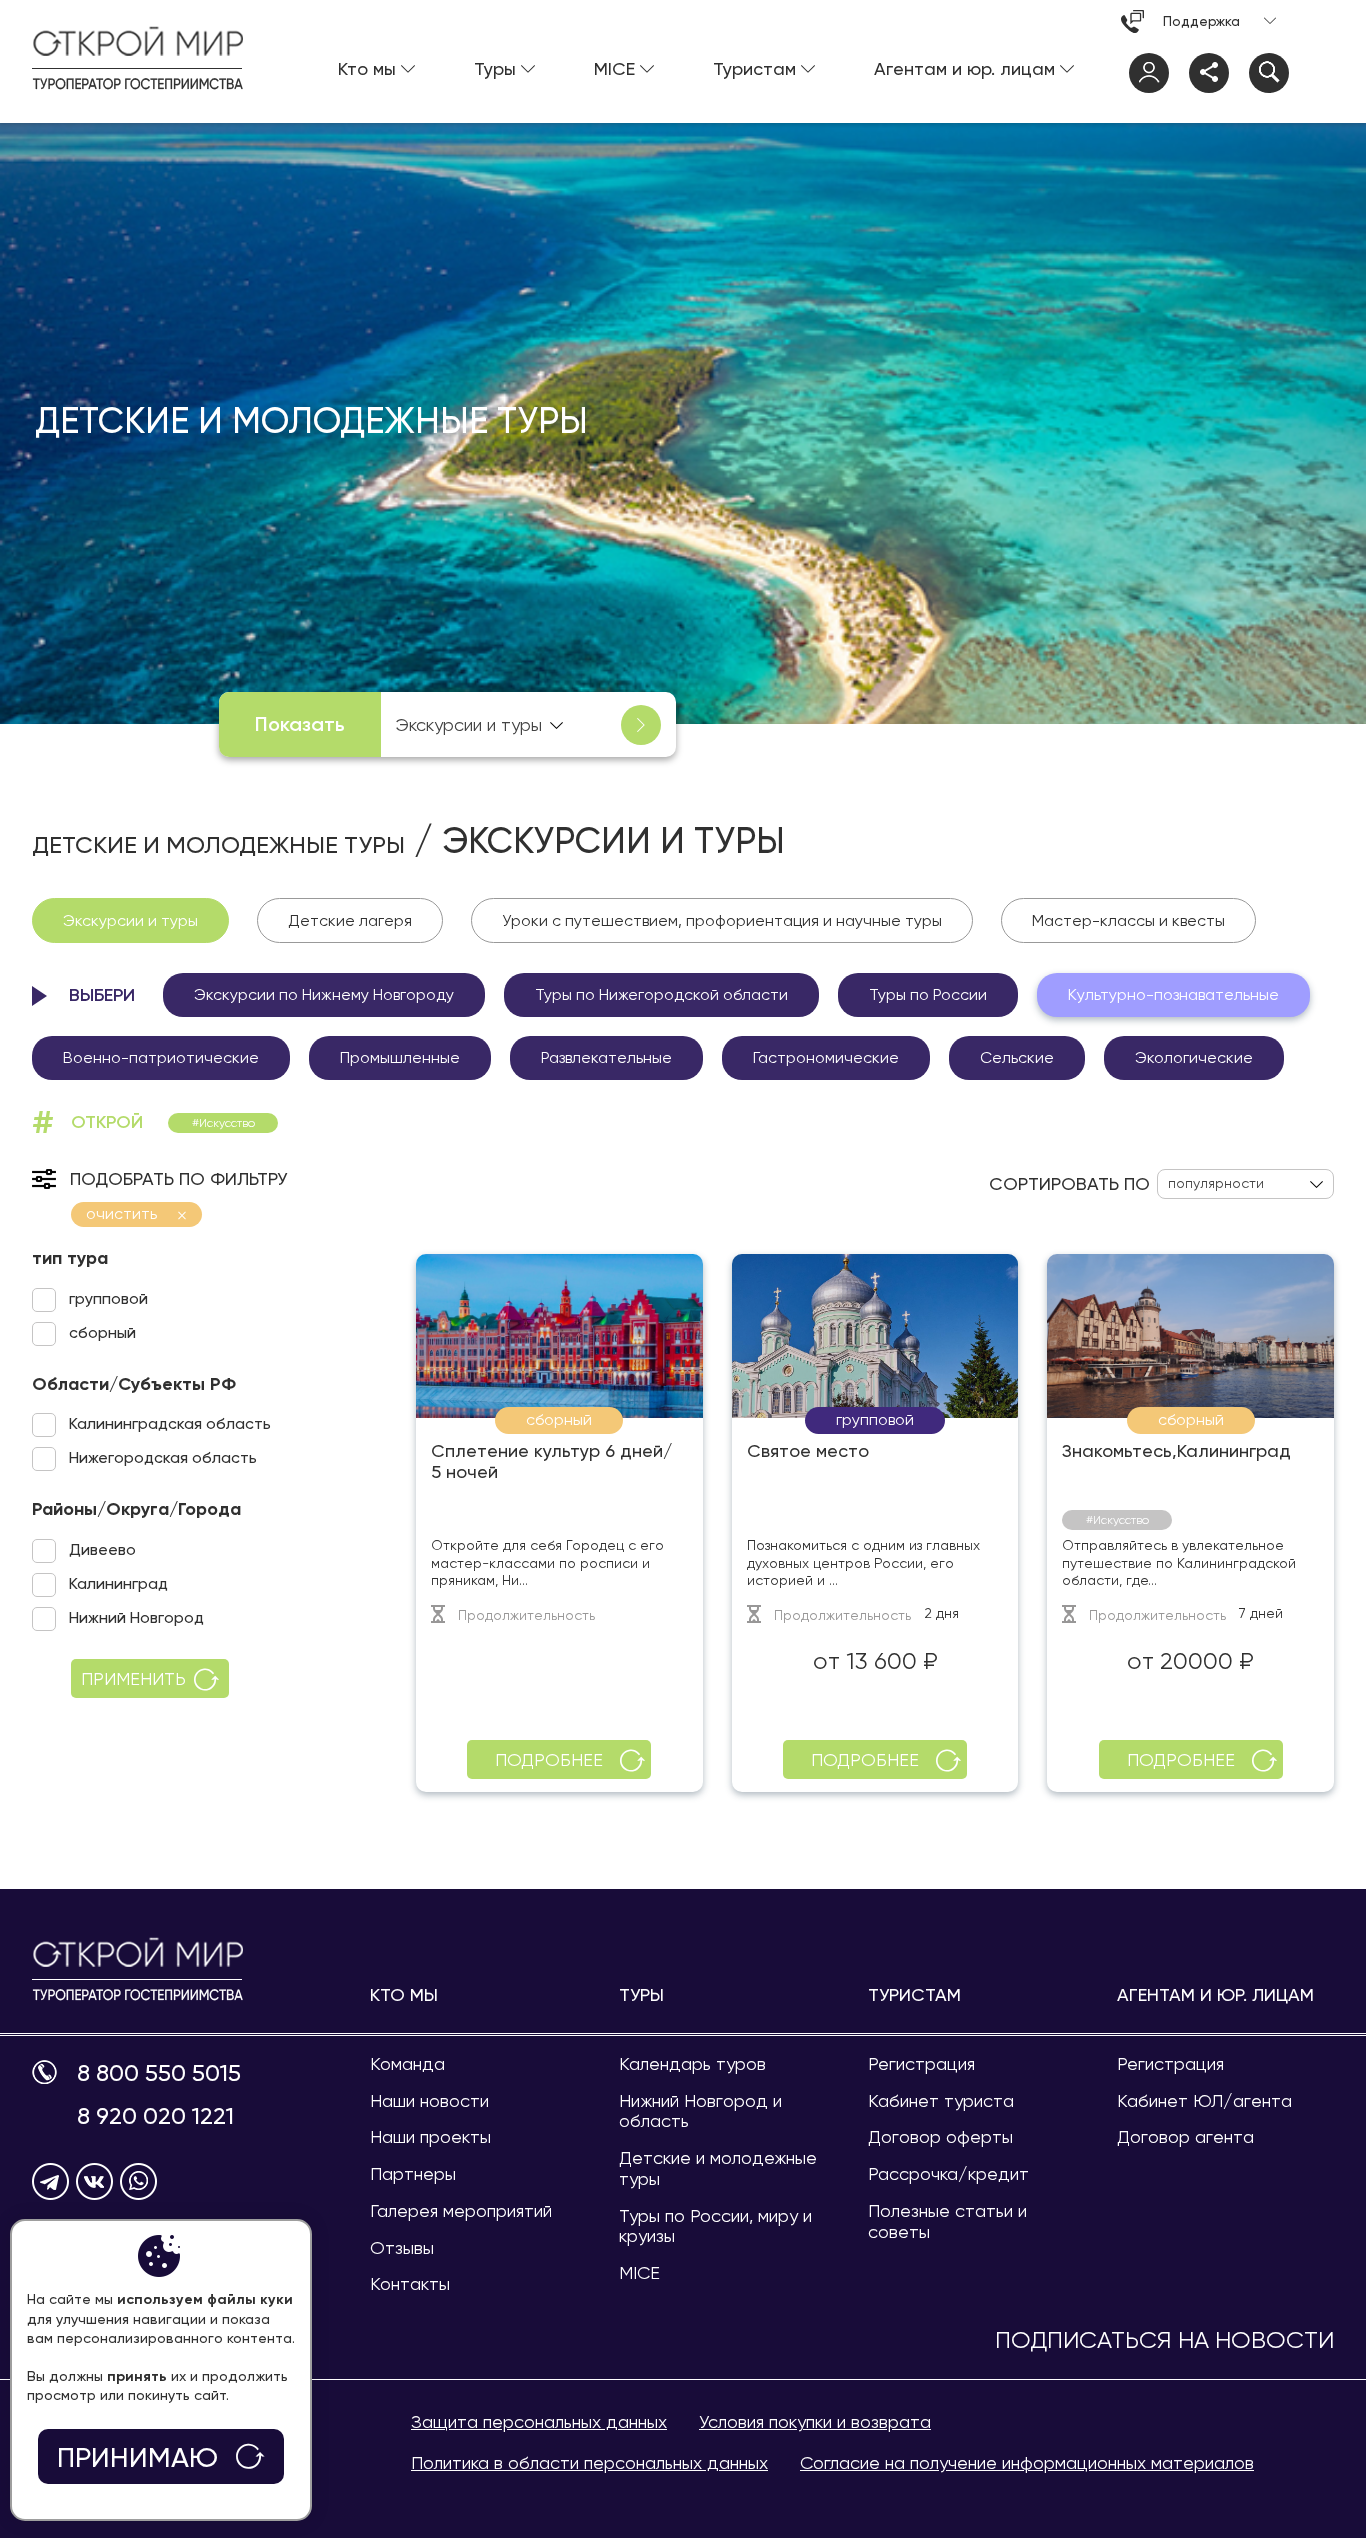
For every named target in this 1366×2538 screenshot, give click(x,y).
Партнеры (413, 2173)
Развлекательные (606, 1057)
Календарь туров (692, 2063)
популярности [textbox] (1216, 1183)
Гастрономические (826, 1057)
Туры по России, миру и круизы (715, 2226)
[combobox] (477, 724)
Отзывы (402, 2247)
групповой (108, 1298)
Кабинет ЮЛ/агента (1204, 2100)
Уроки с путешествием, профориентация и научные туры (722, 920)
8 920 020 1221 (155, 2116)
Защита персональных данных (539, 2421)
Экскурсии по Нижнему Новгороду (324, 994)
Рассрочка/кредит (948, 2173)
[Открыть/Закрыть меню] (1314, 73)
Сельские (1017, 1057)
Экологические (1194, 1057)
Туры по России (928, 994)
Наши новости (429, 2100)
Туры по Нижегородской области (661, 994)
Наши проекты (430, 2136)
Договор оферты (940, 2136)
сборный (102, 1332)
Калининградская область (170, 1423)
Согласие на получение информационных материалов (1027, 2462)
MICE (639, 2272)
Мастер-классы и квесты (1128, 920)
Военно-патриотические (161, 1057)
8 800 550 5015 (159, 2073)
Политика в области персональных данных (589, 2462)
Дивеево (102, 1549)
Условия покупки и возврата (815, 2421)
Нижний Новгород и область (700, 2111)
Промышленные (400, 1057)
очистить (121, 1213)
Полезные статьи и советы (947, 2221)
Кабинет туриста (941, 2100)
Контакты (410, 2283)
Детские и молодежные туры (218, 845)
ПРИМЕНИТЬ (133, 1678)
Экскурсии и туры (130, 920)
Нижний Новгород (136, 1617)
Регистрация (921, 2063)
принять (137, 2376)
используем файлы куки (205, 2299)
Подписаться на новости (1164, 2340)
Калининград (118, 1583)
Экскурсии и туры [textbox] (469, 724)
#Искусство (223, 1123)
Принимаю (137, 2457)
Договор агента (1185, 2136)
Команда (407, 2063)
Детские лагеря (350, 920)
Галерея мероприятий (461, 2210)
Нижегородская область (163, 1457)
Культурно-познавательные (1173, 994)
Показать (300, 724)
